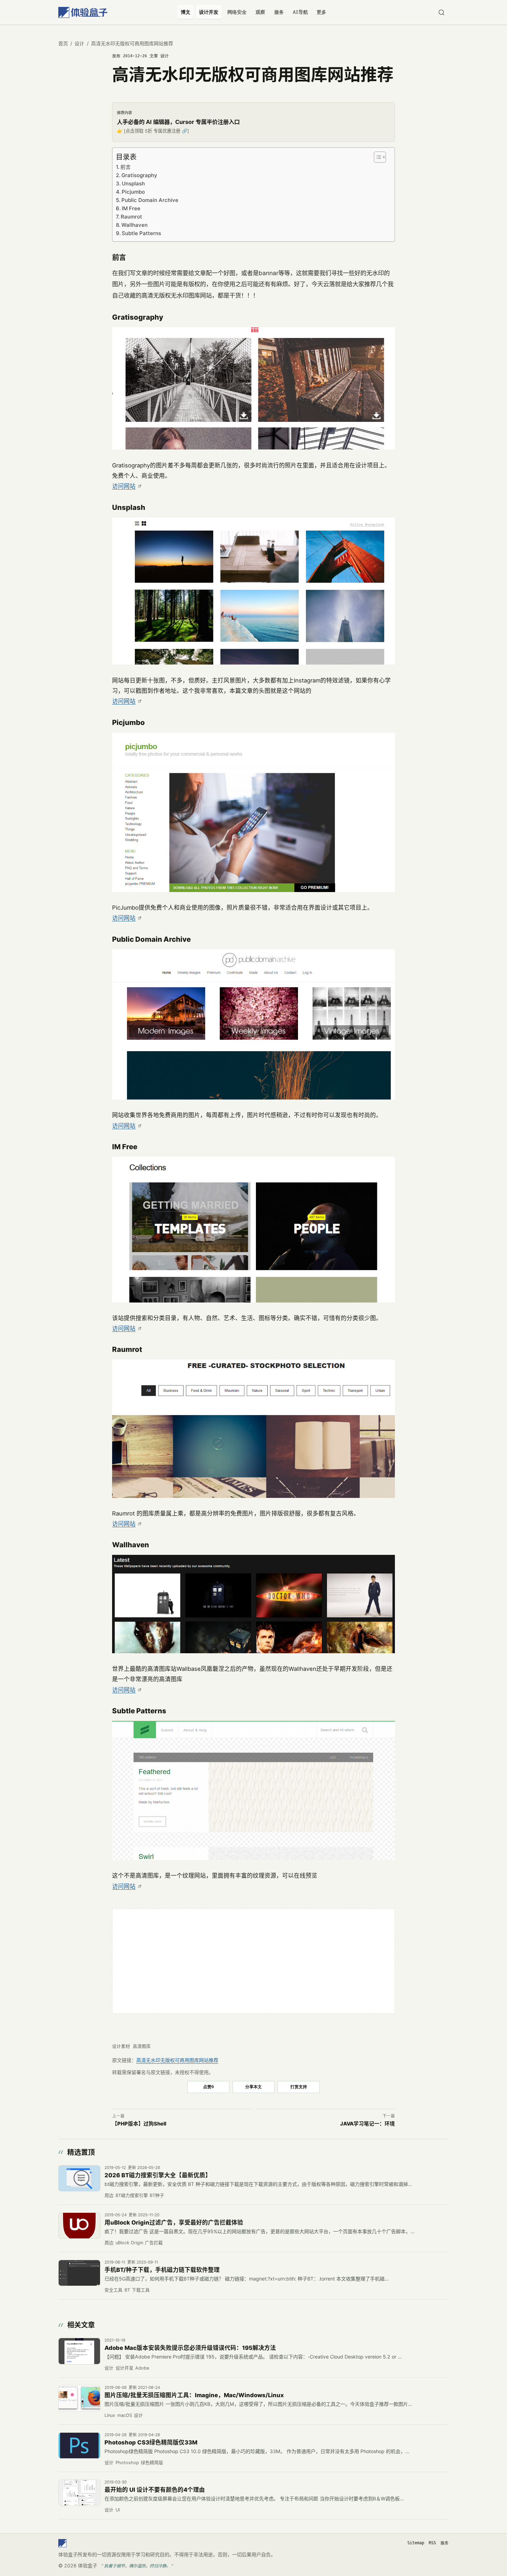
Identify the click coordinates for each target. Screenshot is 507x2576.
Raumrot (131, 217)
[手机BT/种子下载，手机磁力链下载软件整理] (79, 2273)
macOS (125, 2415)
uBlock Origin (129, 2243)
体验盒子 (88, 2565)
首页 (63, 43)
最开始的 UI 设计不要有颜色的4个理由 (155, 2490)
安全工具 (113, 2290)
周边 (109, 2195)
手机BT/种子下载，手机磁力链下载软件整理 (162, 2270)
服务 (279, 12)
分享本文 (254, 2087)
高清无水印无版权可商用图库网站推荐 (177, 2060)
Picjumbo (133, 192)
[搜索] (441, 12)
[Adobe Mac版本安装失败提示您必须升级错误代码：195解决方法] (79, 2351)
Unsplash (133, 183)
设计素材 (121, 2046)
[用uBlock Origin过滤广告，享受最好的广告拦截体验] (79, 2226)
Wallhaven (135, 225)
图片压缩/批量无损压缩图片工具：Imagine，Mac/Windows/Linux (194, 2395)
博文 (186, 12)
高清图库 (142, 2046)
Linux (110, 2415)
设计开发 (209, 12)
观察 (260, 12)
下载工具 (141, 2290)
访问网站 (124, 486)
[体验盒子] (83, 12)
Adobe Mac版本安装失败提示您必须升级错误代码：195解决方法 (190, 2348)
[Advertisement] (254, 1961)
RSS (432, 2543)
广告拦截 (154, 2243)
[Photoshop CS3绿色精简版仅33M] (79, 2446)
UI (118, 2510)
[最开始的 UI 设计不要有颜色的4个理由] (79, 2493)
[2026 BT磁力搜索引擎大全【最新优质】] (79, 2178)
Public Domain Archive (150, 200)
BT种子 (157, 2195)
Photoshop (127, 2463)
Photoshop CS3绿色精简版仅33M (151, 2442)
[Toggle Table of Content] (379, 157)
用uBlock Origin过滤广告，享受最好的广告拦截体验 (174, 2222)
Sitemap (416, 2543)
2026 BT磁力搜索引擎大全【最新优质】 (158, 2175)
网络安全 (237, 12)
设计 (79, 43)
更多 (321, 12)
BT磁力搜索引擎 (132, 2195)
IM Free (131, 208)
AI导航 (300, 12)
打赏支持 (299, 2087)
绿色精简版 (152, 2463)
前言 (126, 167)
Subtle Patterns (141, 233)
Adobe (142, 2368)
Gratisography (139, 175)
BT (127, 2290)
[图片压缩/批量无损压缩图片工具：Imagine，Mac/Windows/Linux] (79, 2398)
